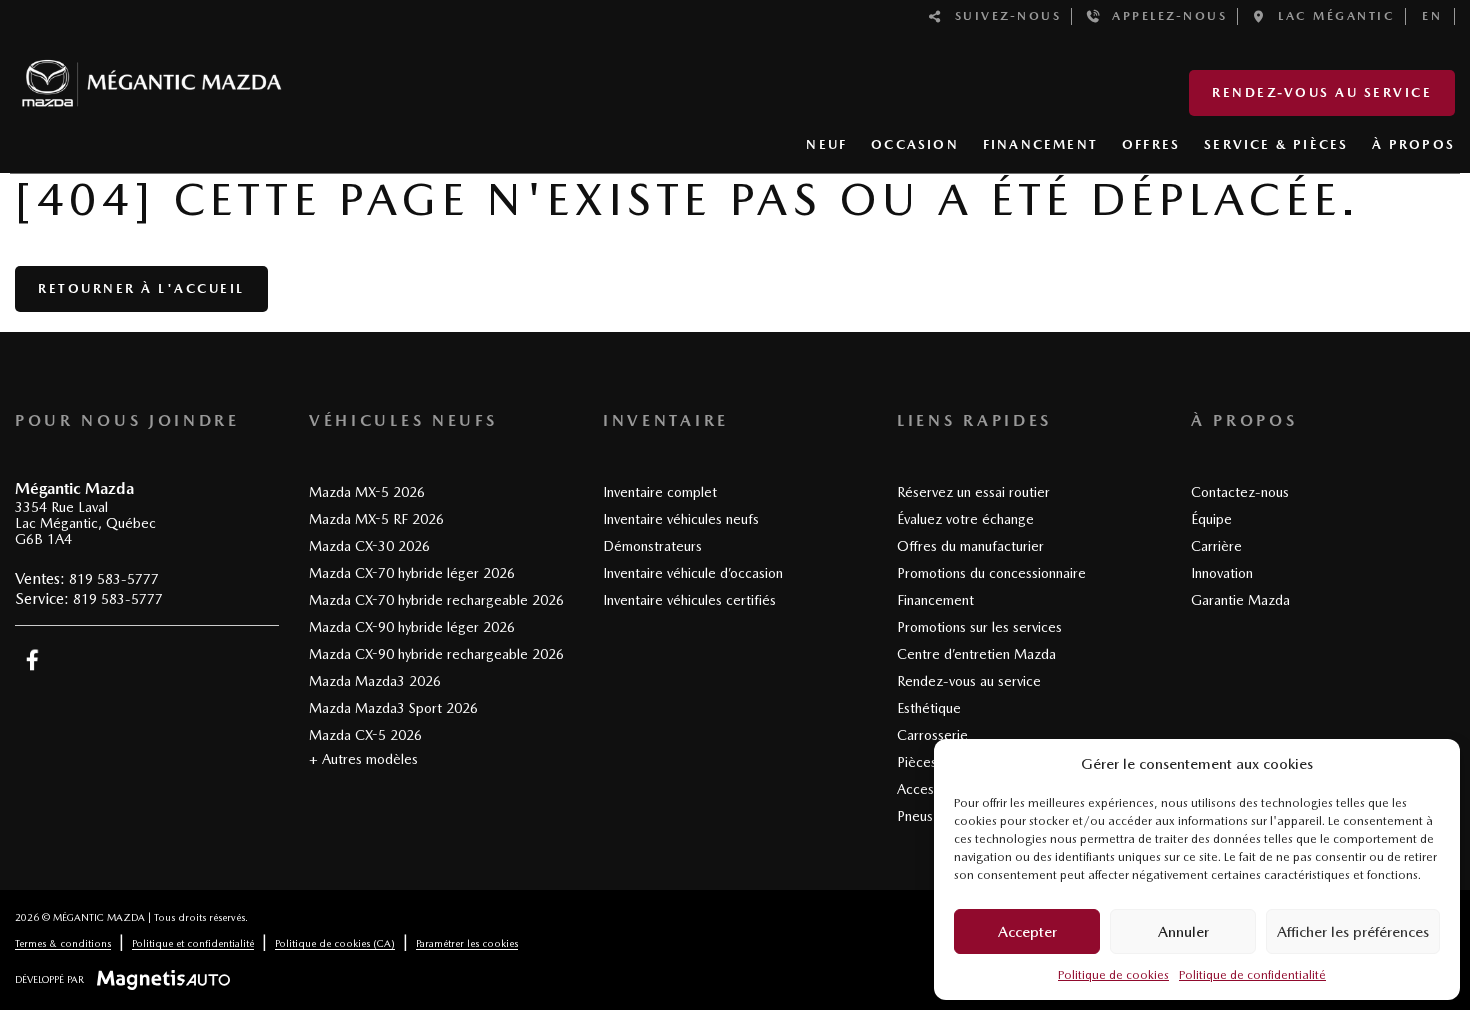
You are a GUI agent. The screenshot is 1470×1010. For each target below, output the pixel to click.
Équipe (1211, 519)
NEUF (826, 144)
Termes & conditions (63, 943)
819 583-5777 (114, 579)
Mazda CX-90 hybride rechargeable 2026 (436, 654)
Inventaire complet (660, 492)
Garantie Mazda (1240, 600)
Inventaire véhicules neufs (681, 519)
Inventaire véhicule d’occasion (693, 573)
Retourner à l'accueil (141, 288)
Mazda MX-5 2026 (367, 492)
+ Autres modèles (363, 759)
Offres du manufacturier (970, 546)
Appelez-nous (1164, 16)
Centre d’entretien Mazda (976, 654)
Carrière (1216, 546)
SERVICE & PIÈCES (1276, 144)
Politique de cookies (1113, 975)
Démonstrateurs (652, 546)
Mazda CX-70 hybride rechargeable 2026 (436, 600)
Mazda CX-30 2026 (369, 546)
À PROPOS (1413, 144)
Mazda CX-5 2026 (365, 735)
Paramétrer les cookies (467, 943)
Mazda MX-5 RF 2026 (376, 519)
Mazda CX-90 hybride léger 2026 (412, 627)
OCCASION (915, 144)
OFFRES (1151, 144)
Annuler (1183, 932)
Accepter (1027, 932)
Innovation (1222, 573)
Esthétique (929, 708)
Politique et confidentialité (193, 943)
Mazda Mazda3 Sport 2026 (393, 708)
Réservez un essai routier (973, 492)
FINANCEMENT (1040, 144)
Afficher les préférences (1353, 932)
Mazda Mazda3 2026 (375, 681)
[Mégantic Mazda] (151, 74)
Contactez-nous (1240, 492)
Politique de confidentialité (1252, 975)
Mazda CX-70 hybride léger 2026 (412, 573)
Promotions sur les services (979, 627)
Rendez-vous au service (1322, 92)
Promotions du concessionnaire (991, 573)
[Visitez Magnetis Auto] (168, 979)
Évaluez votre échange (965, 519)
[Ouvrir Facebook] (32, 660)
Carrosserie (932, 735)
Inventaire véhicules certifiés (689, 600)
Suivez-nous (1003, 16)
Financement (935, 600)
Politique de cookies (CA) (335, 943)
